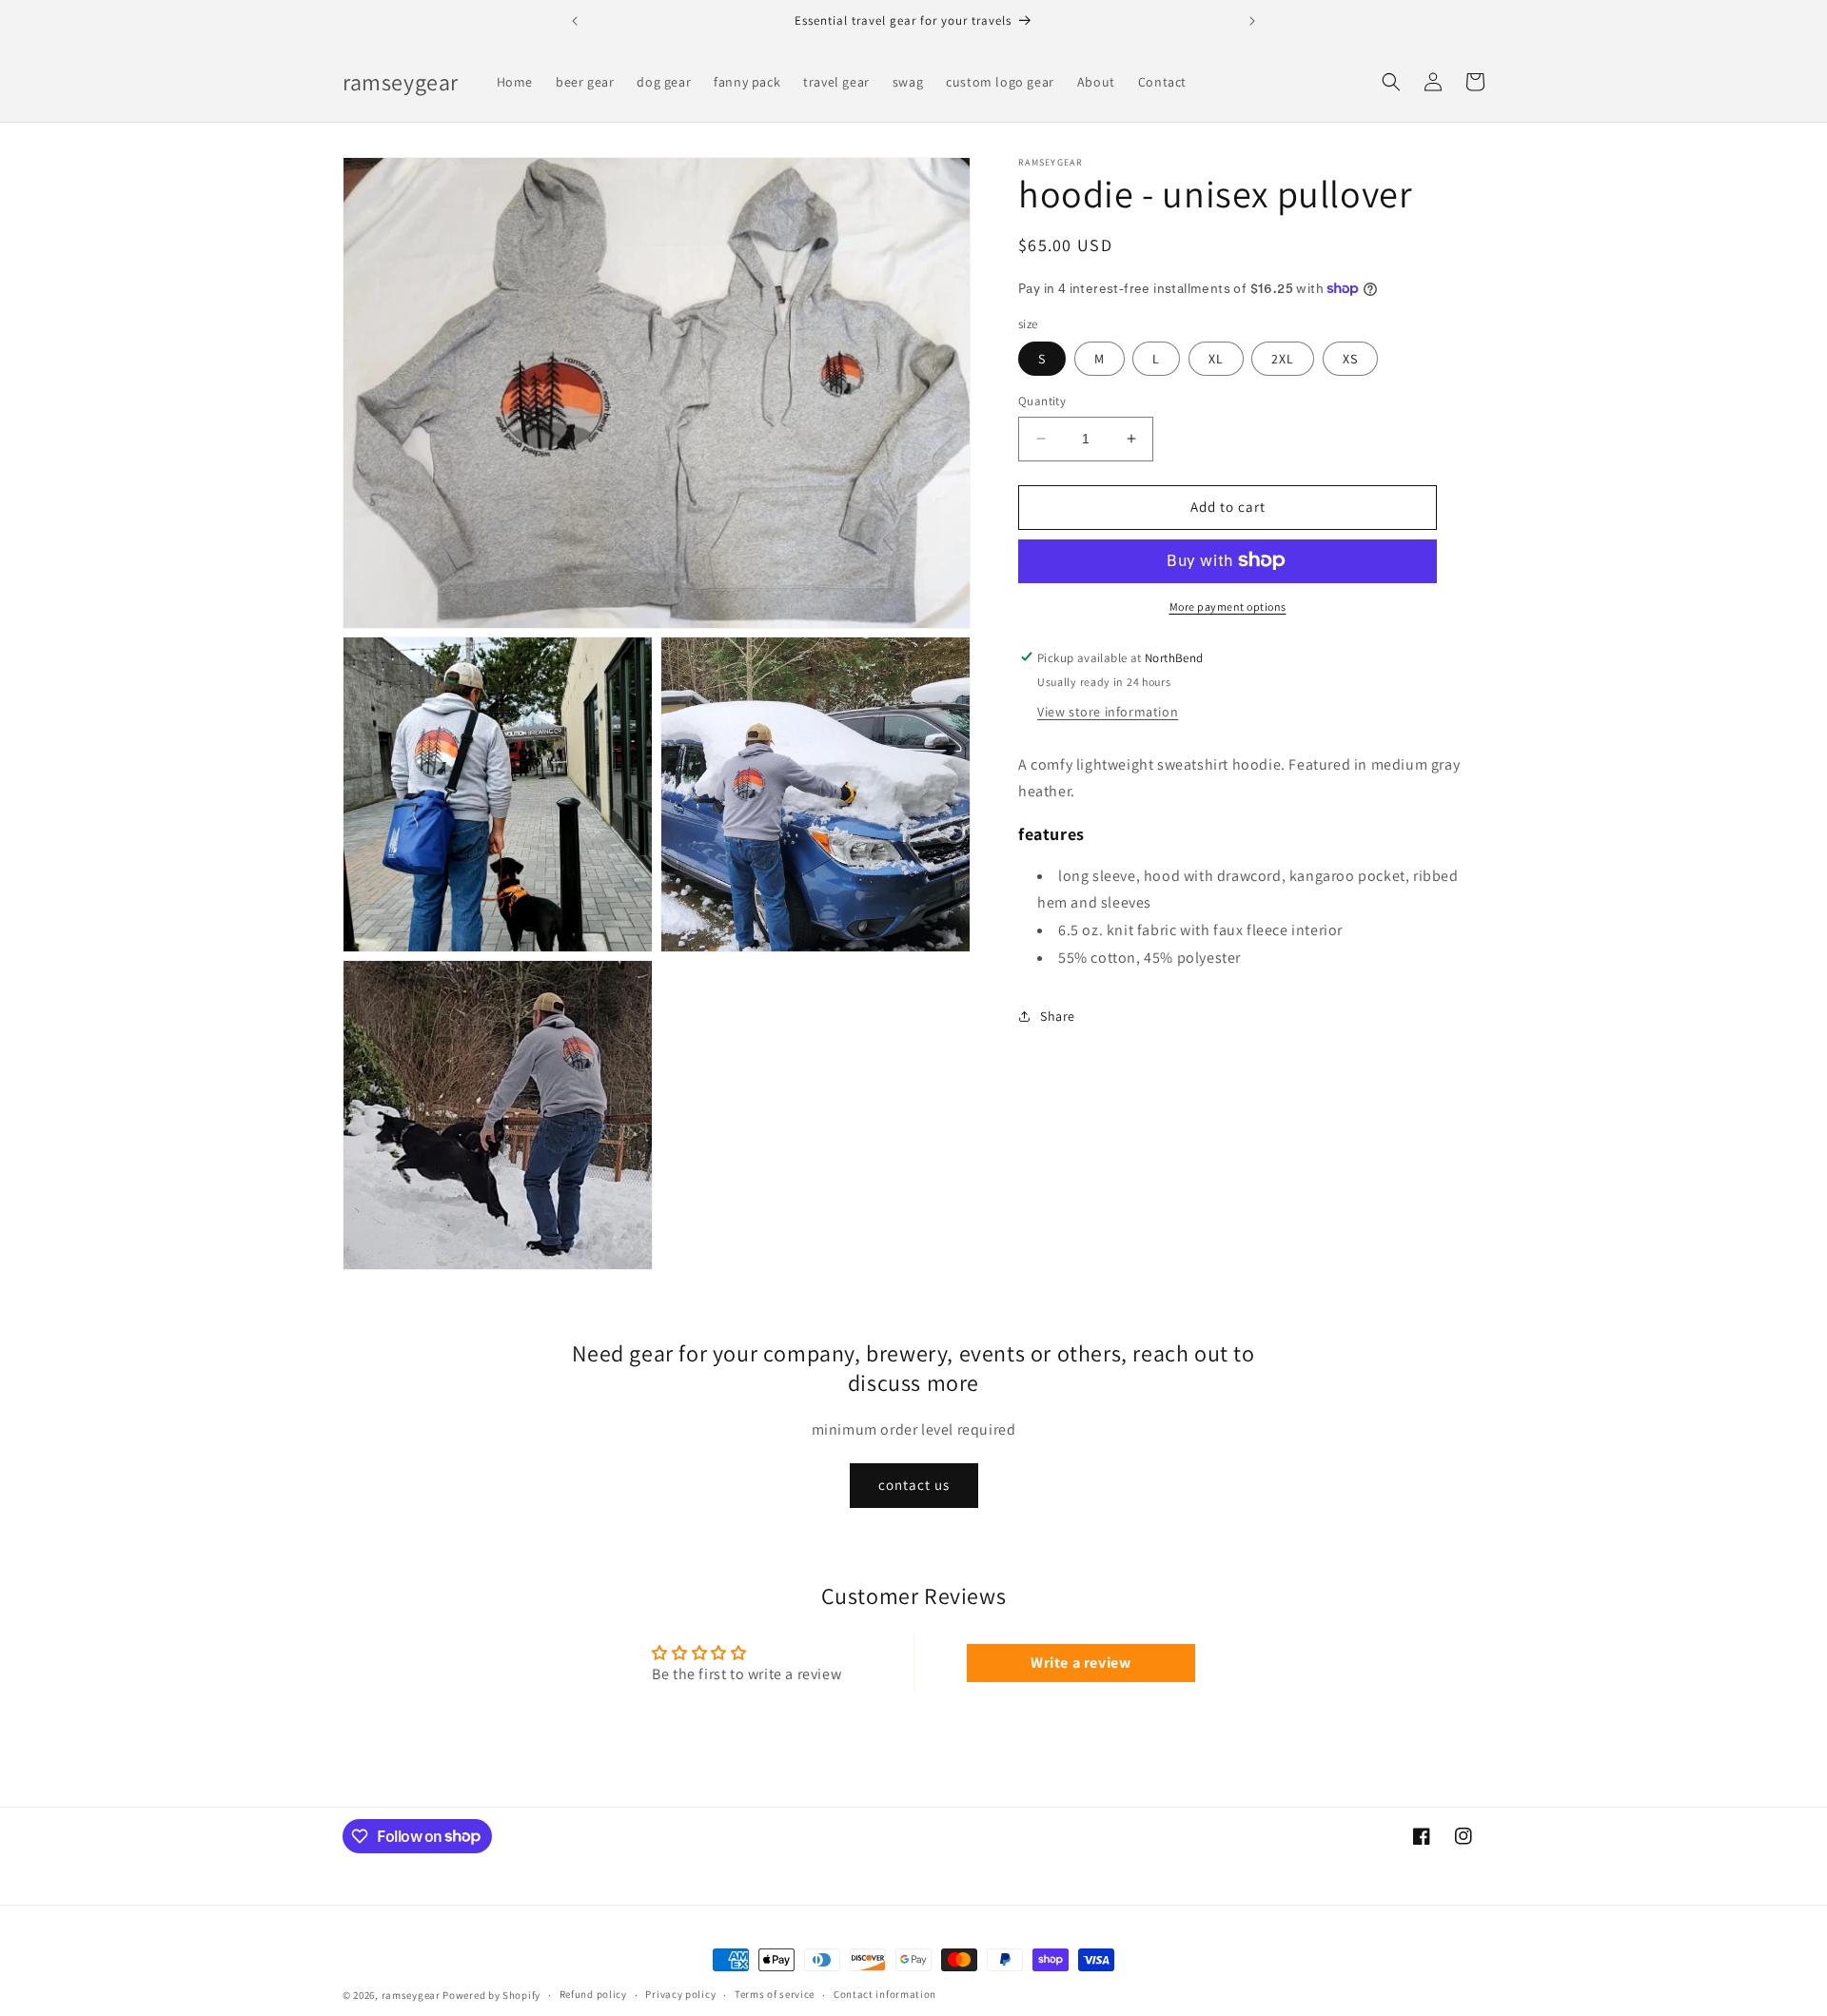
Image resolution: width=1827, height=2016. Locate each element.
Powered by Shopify (491, 1995)
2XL (1283, 359)
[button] (1391, 82)
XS (1350, 359)
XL (1216, 359)
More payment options (1228, 606)
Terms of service (775, 1994)
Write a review (1080, 1663)
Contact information (885, 1994)
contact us (914, 1485)
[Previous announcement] (575, 21)
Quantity (1042, 401)
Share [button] (1058, 1016)
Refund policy (593, 1994)
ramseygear (411, 1995)
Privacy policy (680, 1994)
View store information (1108, 711)
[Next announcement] (1252, 21)
